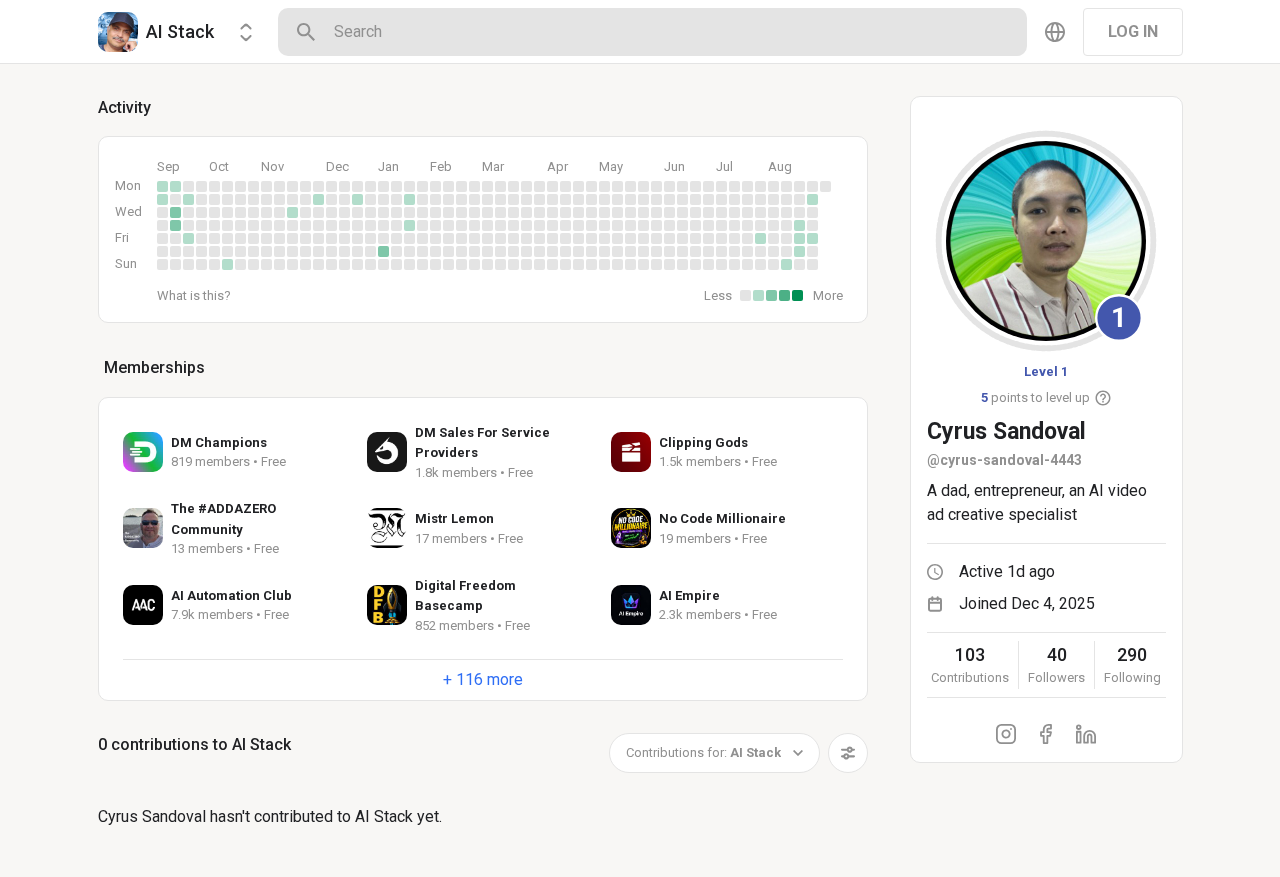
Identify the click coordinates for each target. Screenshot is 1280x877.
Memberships (154, 367)
